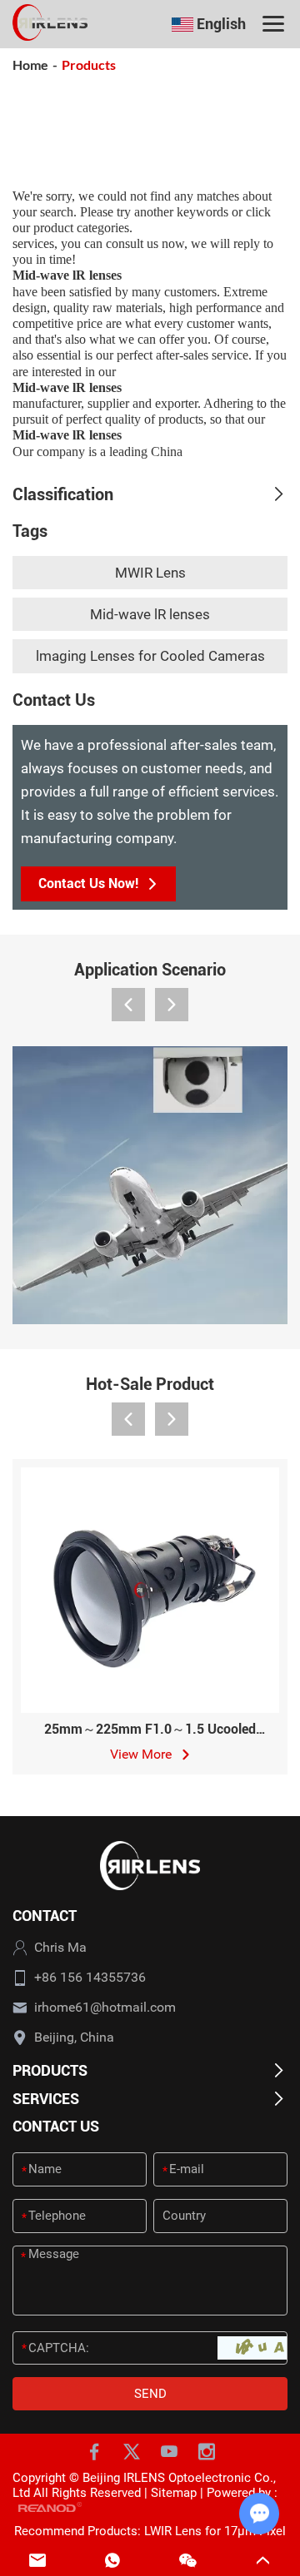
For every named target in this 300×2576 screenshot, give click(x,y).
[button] (128, 1005)
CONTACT (45, 1916)
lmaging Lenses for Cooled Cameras (150, 656)
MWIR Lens (150, 573)
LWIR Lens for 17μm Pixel (215, 2531)
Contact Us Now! (88, 883)
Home (30, 65)
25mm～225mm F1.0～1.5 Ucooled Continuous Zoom (150, 1737)
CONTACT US (56, 2126)
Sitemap (174, 2493)
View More (142, 1754)
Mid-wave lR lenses (150, 614)
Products (50, 2070)
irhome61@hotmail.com (105, 2007)
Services (46, 2099)
